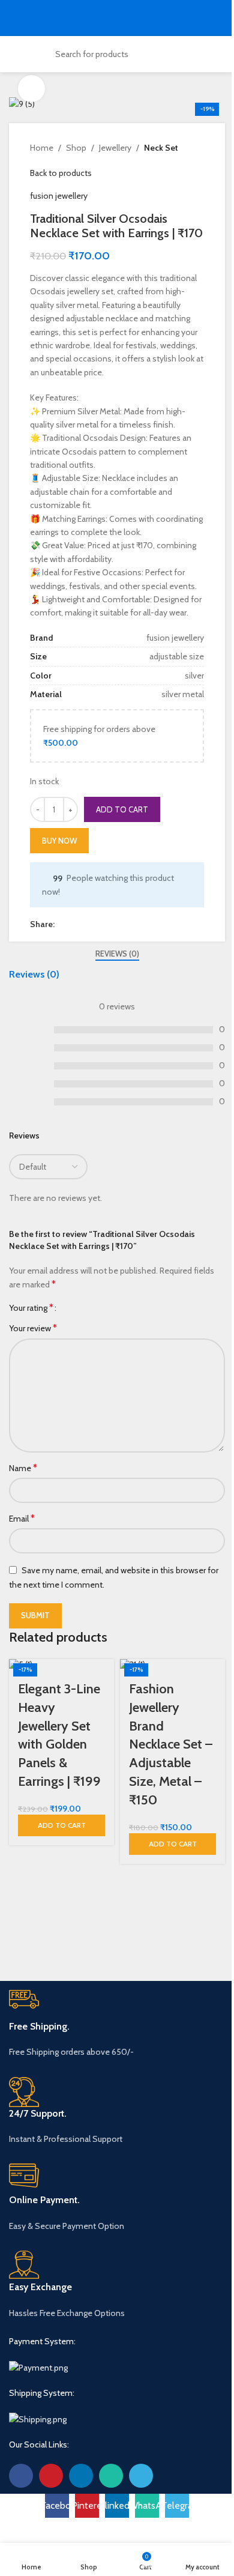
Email (22, 1518)
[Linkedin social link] (91, 924)
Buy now (59, 841)
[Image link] (38, 2366)
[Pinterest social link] (76, 924)
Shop (76, 148)
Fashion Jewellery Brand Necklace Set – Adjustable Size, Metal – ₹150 (171, 1744)
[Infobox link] (117, 2024)
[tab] (117, 954)
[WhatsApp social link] (105, 924)
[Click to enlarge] (31, 89)
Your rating (31, 1308)
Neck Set (161, 148)
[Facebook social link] (62, 924)
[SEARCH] (177, 54)
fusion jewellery (59, 196)
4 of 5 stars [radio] (97, 1308)
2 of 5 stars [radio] (79, 1308)
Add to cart (122, 809)
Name (23, 1468)
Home (42, 148)
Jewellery (115, 148)
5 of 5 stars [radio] (106, 1308)
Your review (33, 1328)
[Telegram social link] (119, 924)
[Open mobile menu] (14, 18)
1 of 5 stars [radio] (70, 1308)
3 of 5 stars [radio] (88, 1308)
